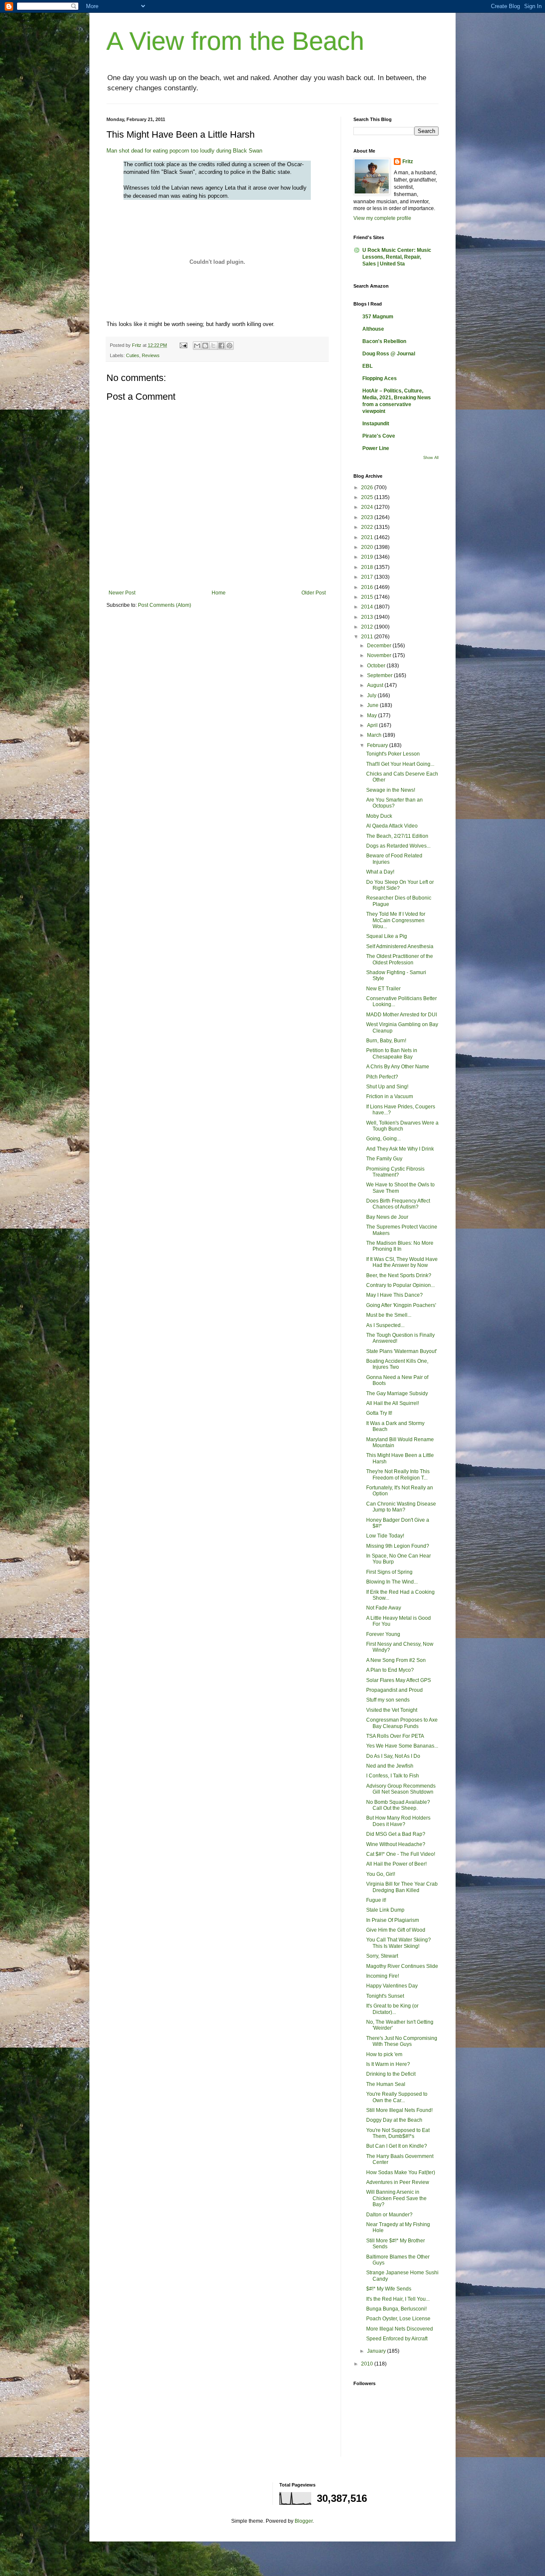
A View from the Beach (235, 41)
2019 (368, 557)
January (377, 2351)
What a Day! (380, 872)
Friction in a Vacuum (390, 1096)
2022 (368, 527)
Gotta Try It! (379, 1413)
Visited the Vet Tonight (392, 1710)
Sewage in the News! (391, 790)
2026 (368, 488)
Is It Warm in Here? (388, 2064)
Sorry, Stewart (382, 1956)
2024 (368, 507)
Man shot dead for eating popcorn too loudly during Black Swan (184, 151)
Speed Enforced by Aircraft (397, 2339)
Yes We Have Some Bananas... (402, 1746)
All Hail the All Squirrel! (393, 1403)
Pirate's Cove (379, 436)
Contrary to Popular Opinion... (400, 1285)
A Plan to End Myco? (390, 1670)
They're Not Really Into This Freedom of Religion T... (398, 1474)
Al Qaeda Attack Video (392, 826)
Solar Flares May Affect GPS (399, 1680)
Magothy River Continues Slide (402, 1966)
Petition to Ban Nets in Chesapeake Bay (392, 1053)
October (377, 666)
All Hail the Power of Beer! (396, 1864)
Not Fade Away (384, 1608)
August (376, 685)
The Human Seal (386, 2084)
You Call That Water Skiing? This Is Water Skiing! (399, 1943)
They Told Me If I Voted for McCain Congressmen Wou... (396, 920)
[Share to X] (213, 346)
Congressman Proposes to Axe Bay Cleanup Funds (402, 1723)
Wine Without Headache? (396, 1844)
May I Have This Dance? (394, 1295)
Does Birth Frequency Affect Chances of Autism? (398, 1204)
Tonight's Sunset (385, 1996)
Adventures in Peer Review (398, 2182)
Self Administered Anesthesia (400, 946)
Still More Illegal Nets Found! (399, 2110)
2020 (368, 547)
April (373, 725)
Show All (431, 458)
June (373, 705)
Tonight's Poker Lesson (393, 754)
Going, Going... (383, 1139)
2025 (368, 497)
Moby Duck (379, 816)
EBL (367, 366)
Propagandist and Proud (394, 1690)
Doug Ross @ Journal (389, 354)
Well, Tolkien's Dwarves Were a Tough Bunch (402, 1126)
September (380, 675)
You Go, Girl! (381, 1874)
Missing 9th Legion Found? (398, 1546)
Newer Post (122, 593)
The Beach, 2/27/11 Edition (397, 836)
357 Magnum (378, 317)
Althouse (373, 329)
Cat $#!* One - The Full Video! (401, 1854)
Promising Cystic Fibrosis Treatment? (395, 1172)
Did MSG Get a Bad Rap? (396, 1834)
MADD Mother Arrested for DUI (402, 1015)
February (378, 745)
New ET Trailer (383, 989)
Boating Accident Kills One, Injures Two (397, 1364)
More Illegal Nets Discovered (400, 2329)
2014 (368, 607)
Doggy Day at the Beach (394, 2120)
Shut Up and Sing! (387, 1087)
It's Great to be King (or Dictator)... (392, 2009)
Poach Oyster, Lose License (398, 2319)
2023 (368, 517)
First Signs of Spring (389, 1572)
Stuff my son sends (388, 1700)
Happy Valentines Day (392, 1986)
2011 (368, 637)
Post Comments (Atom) (165, 605)
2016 (368, 587)
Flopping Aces (380, 378)
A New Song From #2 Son (396, 1660)
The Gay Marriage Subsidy (397, 1393)
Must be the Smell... (389, 1315)
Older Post (314, 593)
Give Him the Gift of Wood (396, 1930)
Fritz (408, 162)
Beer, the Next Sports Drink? (399, 1275)
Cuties (133, 355)
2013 (368, 617)
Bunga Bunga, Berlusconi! (396, 2309)
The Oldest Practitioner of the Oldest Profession (400, 959)
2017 (368, 577)
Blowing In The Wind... (392, 1582)
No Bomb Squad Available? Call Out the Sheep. (398, 1805)
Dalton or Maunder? (389, 2215)
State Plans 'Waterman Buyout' (402, 1351)
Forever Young (383, 1634)
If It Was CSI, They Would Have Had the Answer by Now (402, 1262)
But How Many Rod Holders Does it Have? (398, 1821)
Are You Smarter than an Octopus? (394, 803)
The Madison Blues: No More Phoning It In (400, 1246)
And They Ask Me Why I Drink (400, 1149)
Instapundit (376, 424)
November (380, 655)
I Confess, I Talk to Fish (393, 1776)
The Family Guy (384, 1159)
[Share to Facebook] (221, 346)
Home (219, 593)
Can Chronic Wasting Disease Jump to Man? (401, 1507)
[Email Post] (183, 345)
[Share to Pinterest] (229, 346)
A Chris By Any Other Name (398, 1067)
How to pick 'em (384, 2054)
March (375, 735)
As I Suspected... (385, 1325)
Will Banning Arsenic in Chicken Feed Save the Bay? (396, 2198)
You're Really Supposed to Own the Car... (397, 2097)
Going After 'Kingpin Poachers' (401, 1305)
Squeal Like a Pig (387, 936)
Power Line (376, 448)
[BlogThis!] (205, 346)
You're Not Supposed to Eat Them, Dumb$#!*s (398, 2133)
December (380, 646)
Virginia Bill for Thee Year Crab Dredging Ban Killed (402, 1887)
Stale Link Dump (385, 1910)
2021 (368, 537)
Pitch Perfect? (382, 1077)
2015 (368, 597)
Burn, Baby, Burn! (386, 1041)
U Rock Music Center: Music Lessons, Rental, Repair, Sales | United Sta (397, 257)
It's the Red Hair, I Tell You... (398, 2299)
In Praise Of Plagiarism (393, 1920)
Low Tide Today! (385, 1536)
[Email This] (197, 346)
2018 (368, 567)
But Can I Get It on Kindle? (397, 2146)
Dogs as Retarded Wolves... (398, 846)
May (373, 715)
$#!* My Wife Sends (389, 2289)
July (372, 695)
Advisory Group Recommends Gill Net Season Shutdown (401, 1789)
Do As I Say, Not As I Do (393, 1756)
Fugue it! (376, 1900)
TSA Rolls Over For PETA (395, 1736)
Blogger (304, 2521)
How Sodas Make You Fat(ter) (401, 2172)
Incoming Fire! (383, 1976)
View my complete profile (382, 218)
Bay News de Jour (387, 1217)
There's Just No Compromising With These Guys (402, 2041)
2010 (368, 2364)
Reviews (151, 355)
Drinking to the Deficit (391, 2074)
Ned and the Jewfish (390, 1766)
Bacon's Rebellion (384, 341)
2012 (368, 627)
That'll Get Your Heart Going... (400, 764)
